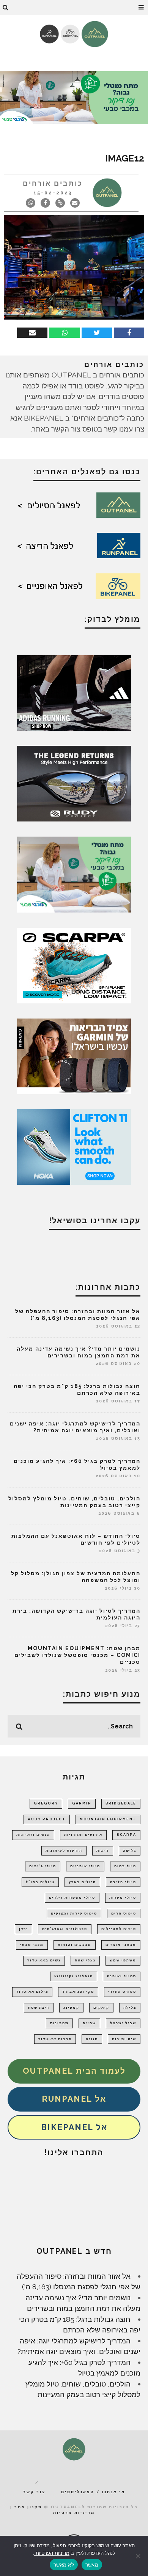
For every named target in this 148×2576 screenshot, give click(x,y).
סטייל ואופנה (122, 1976)
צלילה (130, 2008)
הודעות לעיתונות (64, 1851)
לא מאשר (64, 2565)
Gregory (46, 1803)
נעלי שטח (85, 1960)
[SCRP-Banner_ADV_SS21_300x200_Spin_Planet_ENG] (74, 965)
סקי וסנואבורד (78, 1992)
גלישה (130, 1851)
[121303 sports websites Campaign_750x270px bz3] (74, 97)
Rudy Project (47, 1819)
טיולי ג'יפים (43, 1866)
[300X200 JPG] (74, 692)
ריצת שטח (39, 2008)
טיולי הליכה (123, 1882)
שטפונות (59, 2023)
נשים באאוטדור (44, 1960)
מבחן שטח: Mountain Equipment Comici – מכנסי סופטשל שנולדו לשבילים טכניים (77, 1655)
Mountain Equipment (108, 1819)
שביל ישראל (123, 2023)
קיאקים (101, 2008)
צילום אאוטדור (32, 1992)
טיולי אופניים (85, 1866)
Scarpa (126, 1835)
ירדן (24, 1929)
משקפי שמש (123, 1960)
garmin (82, 1803)
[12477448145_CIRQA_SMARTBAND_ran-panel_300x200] (74, 1056)
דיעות (103, 1851)
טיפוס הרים (124, 1913)
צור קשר (34, 2492)
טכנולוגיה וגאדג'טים (65, 1929)
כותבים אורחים (53, 183)
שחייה (89, 2023)
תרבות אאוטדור (55, 2039)
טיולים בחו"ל (40, 1882)
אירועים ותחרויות (83, 1835)
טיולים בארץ (82, 1882)
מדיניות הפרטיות (52, 2553)
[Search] (6, 8)
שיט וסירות (124, 2039)
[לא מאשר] (139, 2556)
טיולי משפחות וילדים (72, 1897)
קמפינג (71, 2008)
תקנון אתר (28, 2507)
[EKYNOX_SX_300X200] (74, 783)
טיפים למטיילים (119, 1929)
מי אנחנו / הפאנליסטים (93, 2492)
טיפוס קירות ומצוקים (74, 1913)
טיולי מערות (123, 1897)
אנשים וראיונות (33, 1835)
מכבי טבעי (32, 1945)
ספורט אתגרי (122, 1992)
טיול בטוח (125, 1866)
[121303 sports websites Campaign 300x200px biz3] (74, 874)
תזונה (92, 2039)
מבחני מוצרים (121, 1945)
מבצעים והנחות (75, 1945)
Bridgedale (121, 1803)
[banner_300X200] (74, 1146)
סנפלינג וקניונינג (74, 1976)
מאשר (92, 2565)
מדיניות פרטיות (74, 2513)
